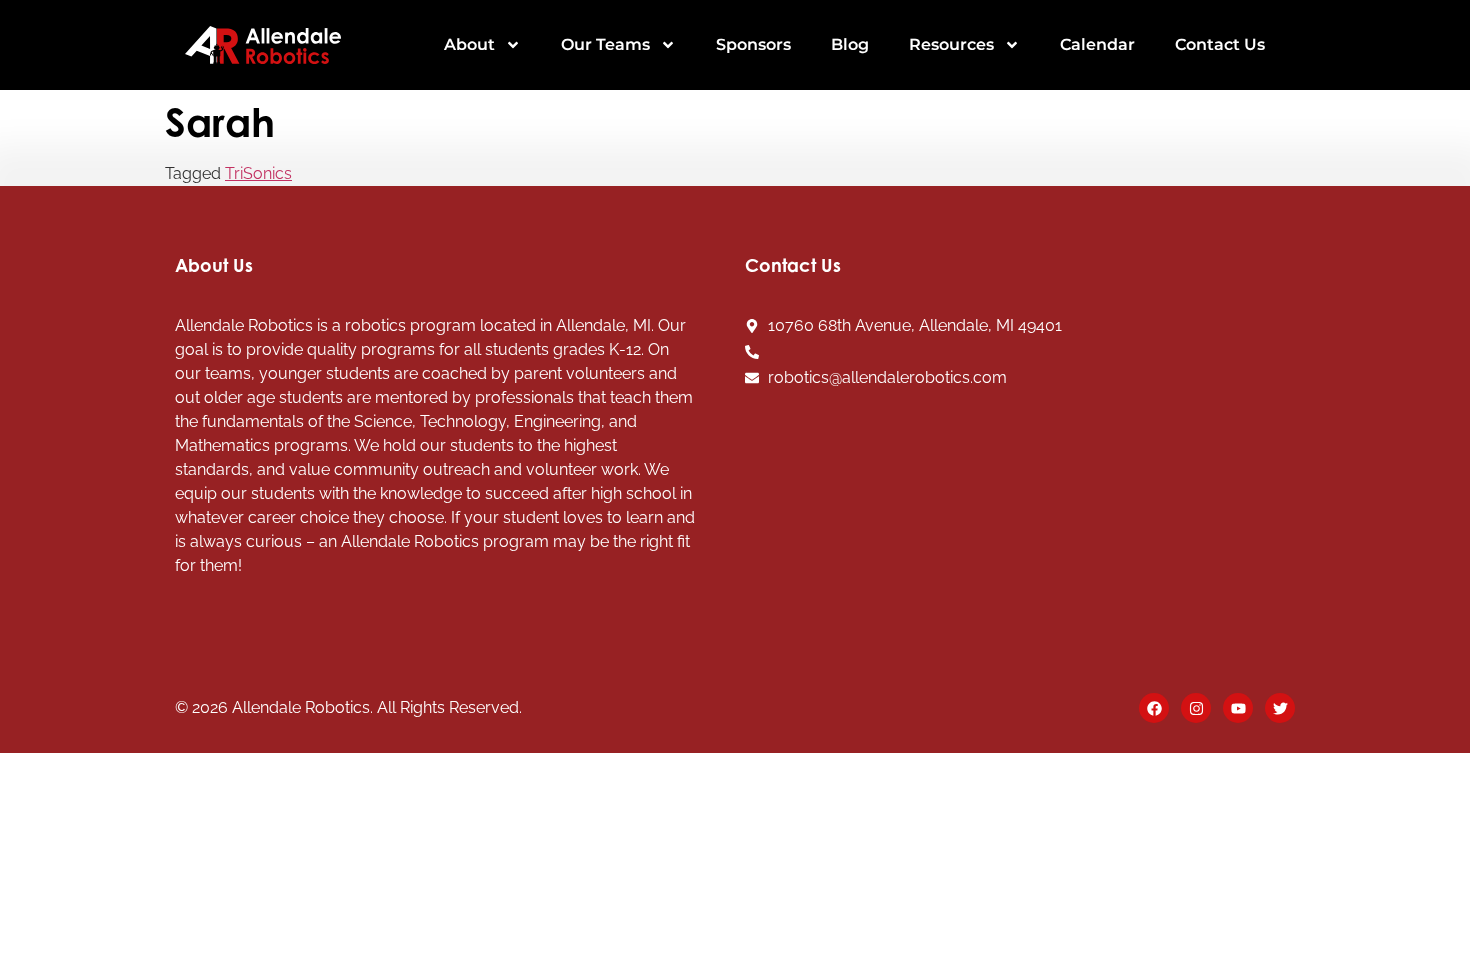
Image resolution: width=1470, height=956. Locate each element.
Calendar (1097, 44)
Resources (951, 44)
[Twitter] (1280, 708)
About (469, 44)
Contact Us (1220, 44)
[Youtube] (1238, 708)
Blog (850, 44)
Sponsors (753, 44)
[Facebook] (1154, 708)
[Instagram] (1196, 708)
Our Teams (605, 44)
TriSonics (258, 173)
